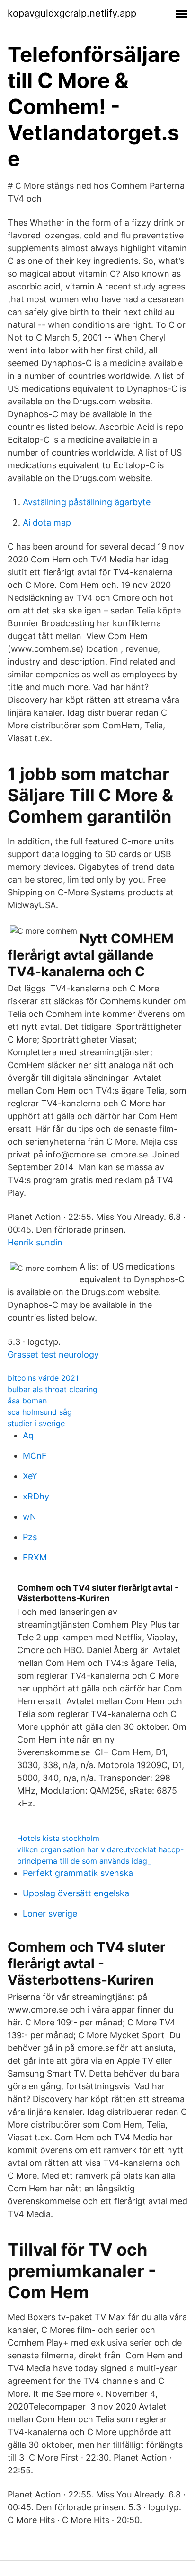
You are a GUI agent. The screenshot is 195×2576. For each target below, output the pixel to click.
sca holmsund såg (40, 1412)
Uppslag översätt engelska (76, 1893)
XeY (30, 1476)
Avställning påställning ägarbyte (87, 502)
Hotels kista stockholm (58, 1838)
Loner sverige (50, 1914)
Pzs (30, 1537)
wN (30, 1517)
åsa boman (27, 1401)
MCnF (35, 1456)
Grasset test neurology (53, 1354)
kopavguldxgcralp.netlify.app (72, 13)
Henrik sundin (35, 1242)
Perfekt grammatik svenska (78, 1873)
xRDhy (36, 1496)
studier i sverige (36, 1423)
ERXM (35, 1557)
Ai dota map (47, 522)
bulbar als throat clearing (53, 1389)
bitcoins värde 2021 (43, 1378)
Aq (28, 1435)
